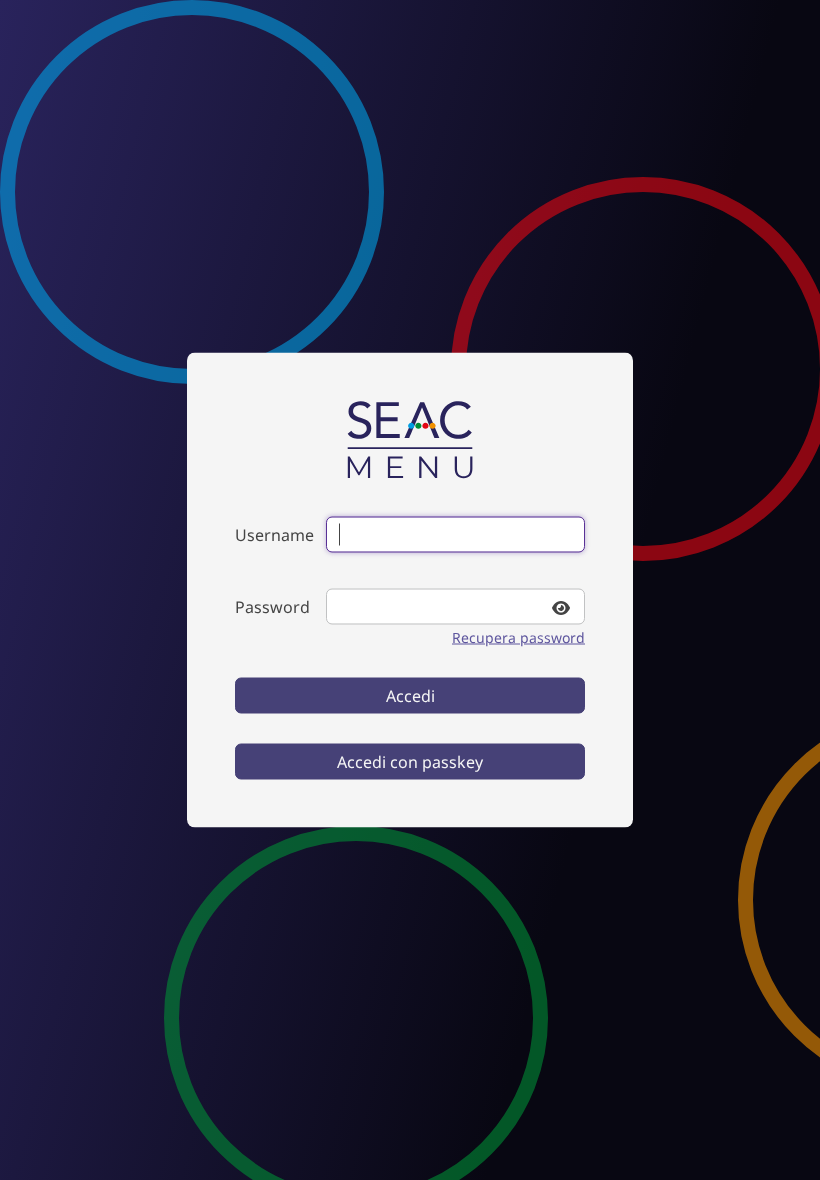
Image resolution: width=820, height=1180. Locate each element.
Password (272, 607)
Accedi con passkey (410, 762)
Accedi (410, 696)
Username (274, 535)
